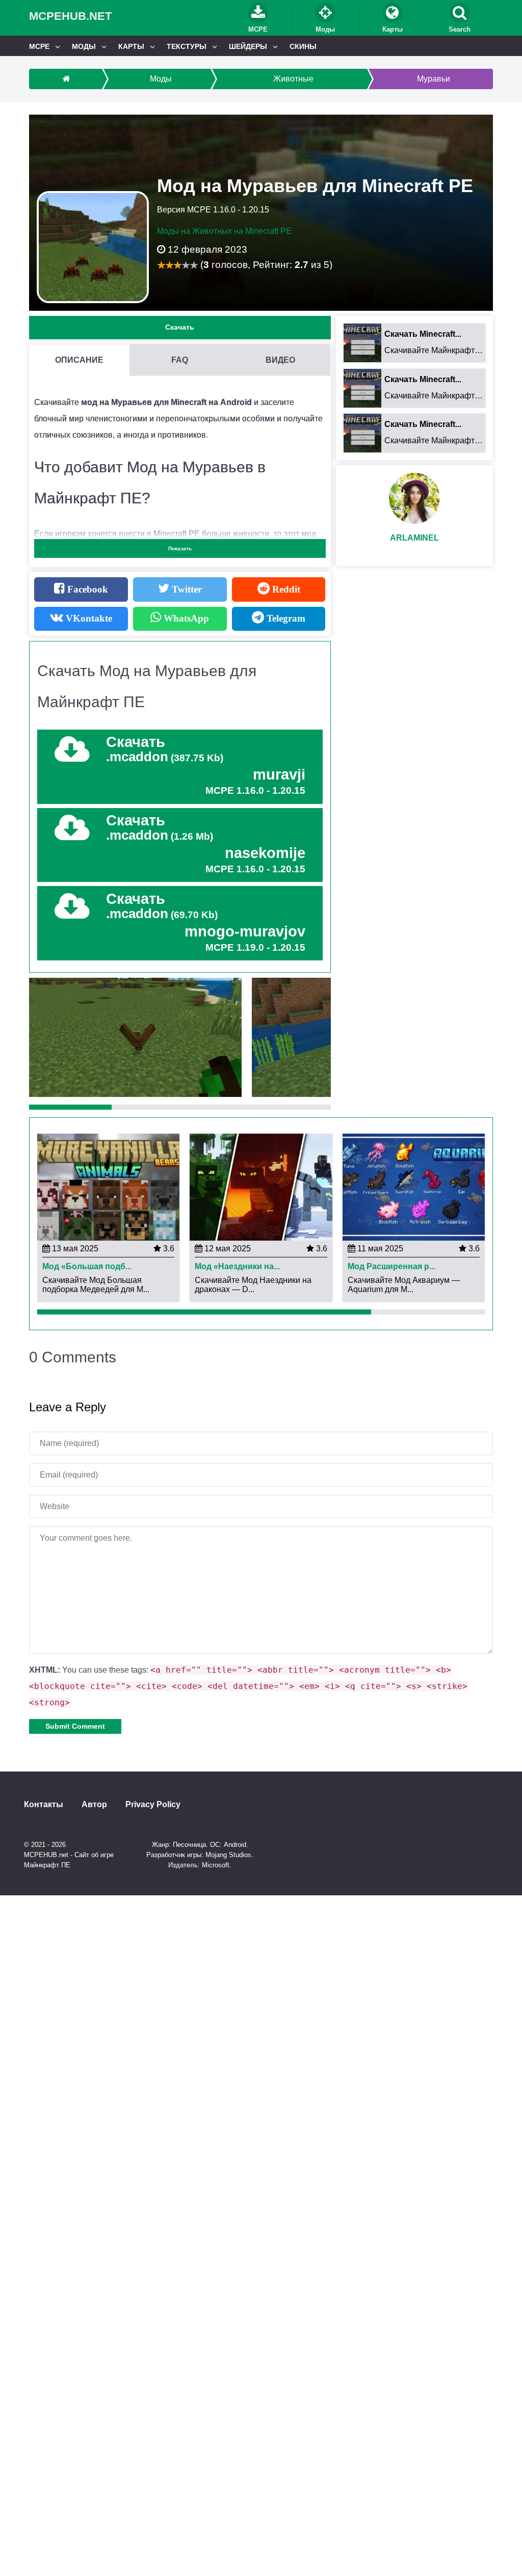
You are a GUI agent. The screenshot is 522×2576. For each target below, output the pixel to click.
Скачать (180, 327)
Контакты (44, 1805)
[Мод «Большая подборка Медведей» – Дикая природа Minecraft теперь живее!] (108, 1186)
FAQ (180, 360)
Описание (79, 360)
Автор (94, 1805)
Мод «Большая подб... (87, 1267)
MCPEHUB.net (70, 16)
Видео (280, 360)
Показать (180, 548)
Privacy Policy (153, 1805)
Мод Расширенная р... (391, 1267)
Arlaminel (414, 538)
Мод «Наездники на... (237, 1267)
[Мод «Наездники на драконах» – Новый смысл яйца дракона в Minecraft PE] (261, 1186)
